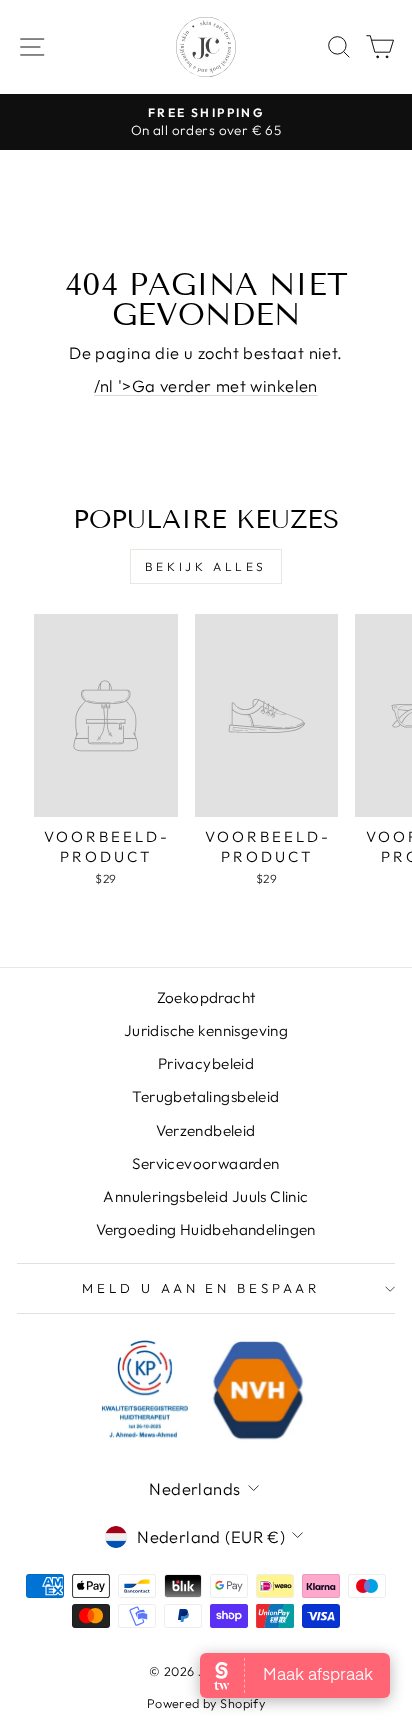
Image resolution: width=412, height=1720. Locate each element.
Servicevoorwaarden (205, 1163)
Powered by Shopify (206, 1703)
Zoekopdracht (206, 997)
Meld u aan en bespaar (201, 1288)
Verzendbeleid (205, 1130)
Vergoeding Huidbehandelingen (206, 1229)
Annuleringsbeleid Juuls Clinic (205, 1196)
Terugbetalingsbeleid (205, 1096)
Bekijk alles (206, 566)
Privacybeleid (206, 1063)
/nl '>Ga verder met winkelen (206, 385)
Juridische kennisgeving (206, 1030)
